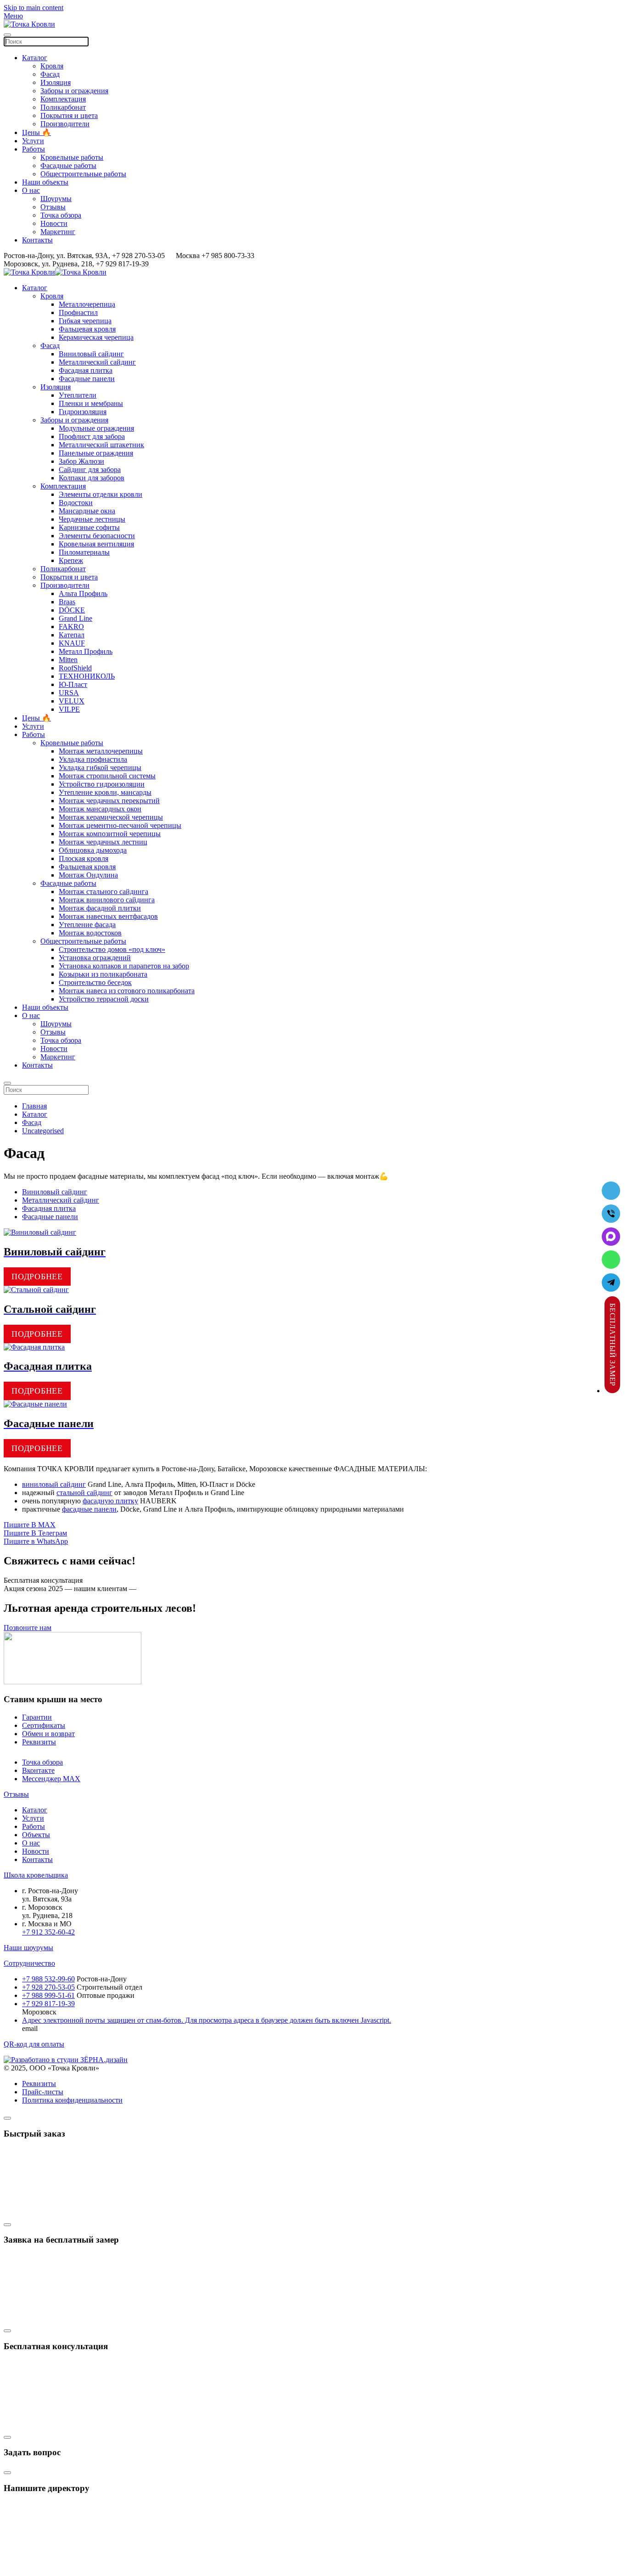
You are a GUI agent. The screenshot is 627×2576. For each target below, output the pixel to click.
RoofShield (75, 668)
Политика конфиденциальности (72, 2100)
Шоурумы (56, 199)
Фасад (50, 74)
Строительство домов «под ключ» (112, 949)
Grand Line (76, 618)
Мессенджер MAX (51, 1779)
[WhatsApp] (611, 1260)
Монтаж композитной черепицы (110, 834)
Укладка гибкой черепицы (100, 768)
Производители (65, 124)
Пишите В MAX (30, 1525)
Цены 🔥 (36, 132)
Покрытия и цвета (69, 115)
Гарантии (37, 1717)
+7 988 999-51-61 (48, 1995)
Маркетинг (58, 232)
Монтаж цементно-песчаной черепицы (120, 825)
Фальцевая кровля (87, 329)
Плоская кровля (84, 858)
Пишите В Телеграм (35, 1533)
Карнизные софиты (89, 527)
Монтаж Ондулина (88, 875)
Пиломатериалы (84, 552)
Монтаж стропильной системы (107, 776)
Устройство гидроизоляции (102, 784)
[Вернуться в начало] (29, 24)
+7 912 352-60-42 (48, 1932)
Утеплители (78, 395)
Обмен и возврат (48, 1734)
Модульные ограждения (96, 428)
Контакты (37, 240)
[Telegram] (611, 1282)
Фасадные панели (87, 379)
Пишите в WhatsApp (36, 1541)
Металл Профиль (86, 651)
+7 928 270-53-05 (48, 1987)
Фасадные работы (68, 166)
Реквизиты (39, 1742)
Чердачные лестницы (92, 519)
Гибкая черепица (85, 321)
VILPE (69, 709)
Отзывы (53, 207)
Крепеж (71, 560)
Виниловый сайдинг (91, 354)
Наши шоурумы (28, 1948)
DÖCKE (72, 610)
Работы (34, 149)
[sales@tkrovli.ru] (611, 1191)
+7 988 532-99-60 (48, 1979)
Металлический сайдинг (97, 362)
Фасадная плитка (86, 370)
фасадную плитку (110, 1501)
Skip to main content (34, 8)
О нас (31, 190)
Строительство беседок (95, 982)
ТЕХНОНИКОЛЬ (87, 676)
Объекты (36, 1835)
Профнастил (78, 312)
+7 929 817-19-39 (48, 2004)
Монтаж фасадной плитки (100, 908)
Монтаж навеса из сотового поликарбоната (127, 991)
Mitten (68, 660)
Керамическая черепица (96, 337)
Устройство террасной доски (104, 999)
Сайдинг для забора (90, 470)
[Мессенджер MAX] (611, 1237)
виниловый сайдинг (54, 1484)
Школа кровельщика (36, 1875)
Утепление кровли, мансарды (105, 792)
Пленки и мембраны (91, 403)
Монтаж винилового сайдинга (107, 900)
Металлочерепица (87, 304)
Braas (67, 602)
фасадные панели (89, 1509)
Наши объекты (45, 182)
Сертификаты (44, 1725)
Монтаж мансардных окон (100, 809)
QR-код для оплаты (34, 2044)
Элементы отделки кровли (101, 494)
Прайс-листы (43, 2092)
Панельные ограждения (96, 453)
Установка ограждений (95, 958)
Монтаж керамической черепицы (111, 817)
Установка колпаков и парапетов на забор (124, 966)
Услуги (33, 141)
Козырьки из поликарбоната (103, 974)
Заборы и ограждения (74, 91)
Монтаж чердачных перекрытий (109, 801)
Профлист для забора (92, 436)
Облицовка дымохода (93, 850)
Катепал (72, 635)
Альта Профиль (83, 593)
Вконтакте (38, 1770)
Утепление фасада (87, 925)
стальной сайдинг (84, 1493)
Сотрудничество (29, 1963)
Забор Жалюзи (81, 461)
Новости (54, 223)
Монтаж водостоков (90, 933)
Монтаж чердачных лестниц (103, 842)
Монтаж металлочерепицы (101, 751)
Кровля (52, 66)
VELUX (72, 701)
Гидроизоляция (83, 412)
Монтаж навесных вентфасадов (108, 916)
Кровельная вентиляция (96, 544)
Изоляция (56, 82)
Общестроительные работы (83, 174)
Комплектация (63, 99)
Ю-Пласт (73, 684)
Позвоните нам (28, 1628)
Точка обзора (61, 215)
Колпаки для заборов (92, 478)
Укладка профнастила (93, 759)
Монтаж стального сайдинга (104, 891)
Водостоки (76, 503)
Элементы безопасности (97, 536)
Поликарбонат (63, 107)
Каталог (35, 58)
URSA (69, 693)
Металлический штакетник (101, 445)
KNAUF (72, 643)
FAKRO (71, 627)
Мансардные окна (87, 511)
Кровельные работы (72, 157)
